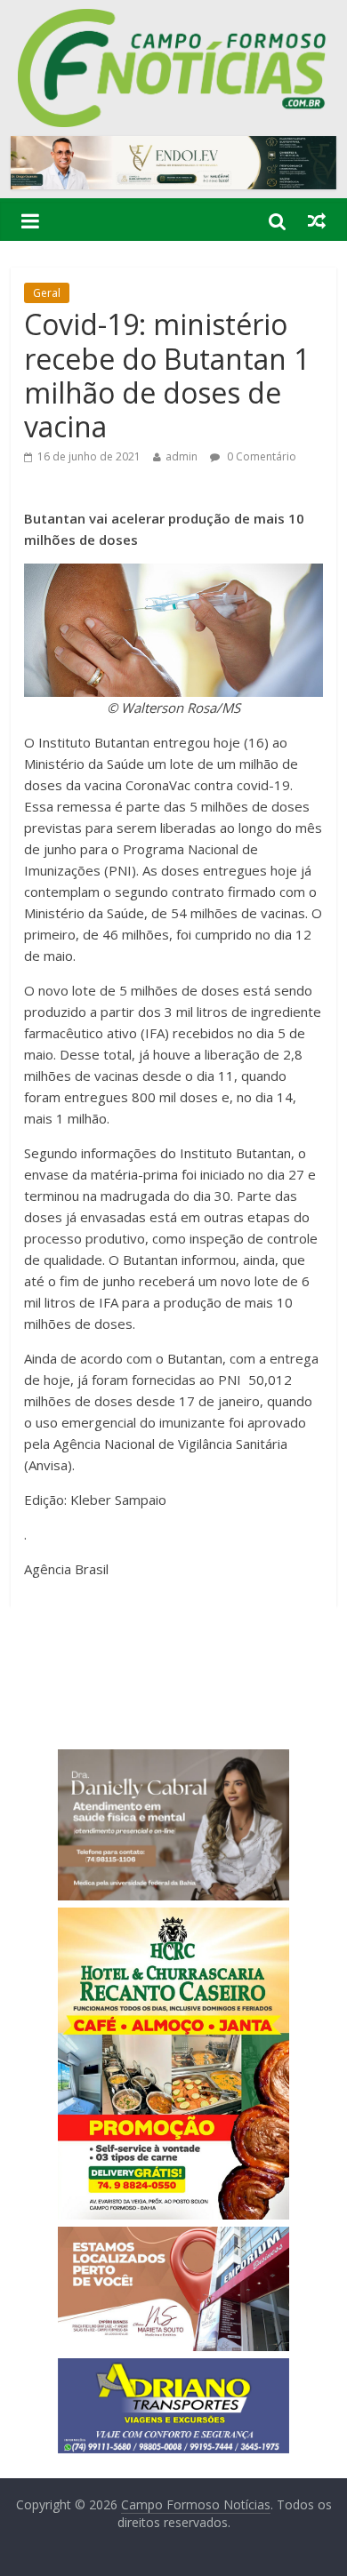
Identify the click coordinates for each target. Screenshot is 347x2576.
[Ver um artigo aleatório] (317, 220)
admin (182, 456)
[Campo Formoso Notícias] (173, 20)
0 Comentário (260, 456)
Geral (47, 293)
